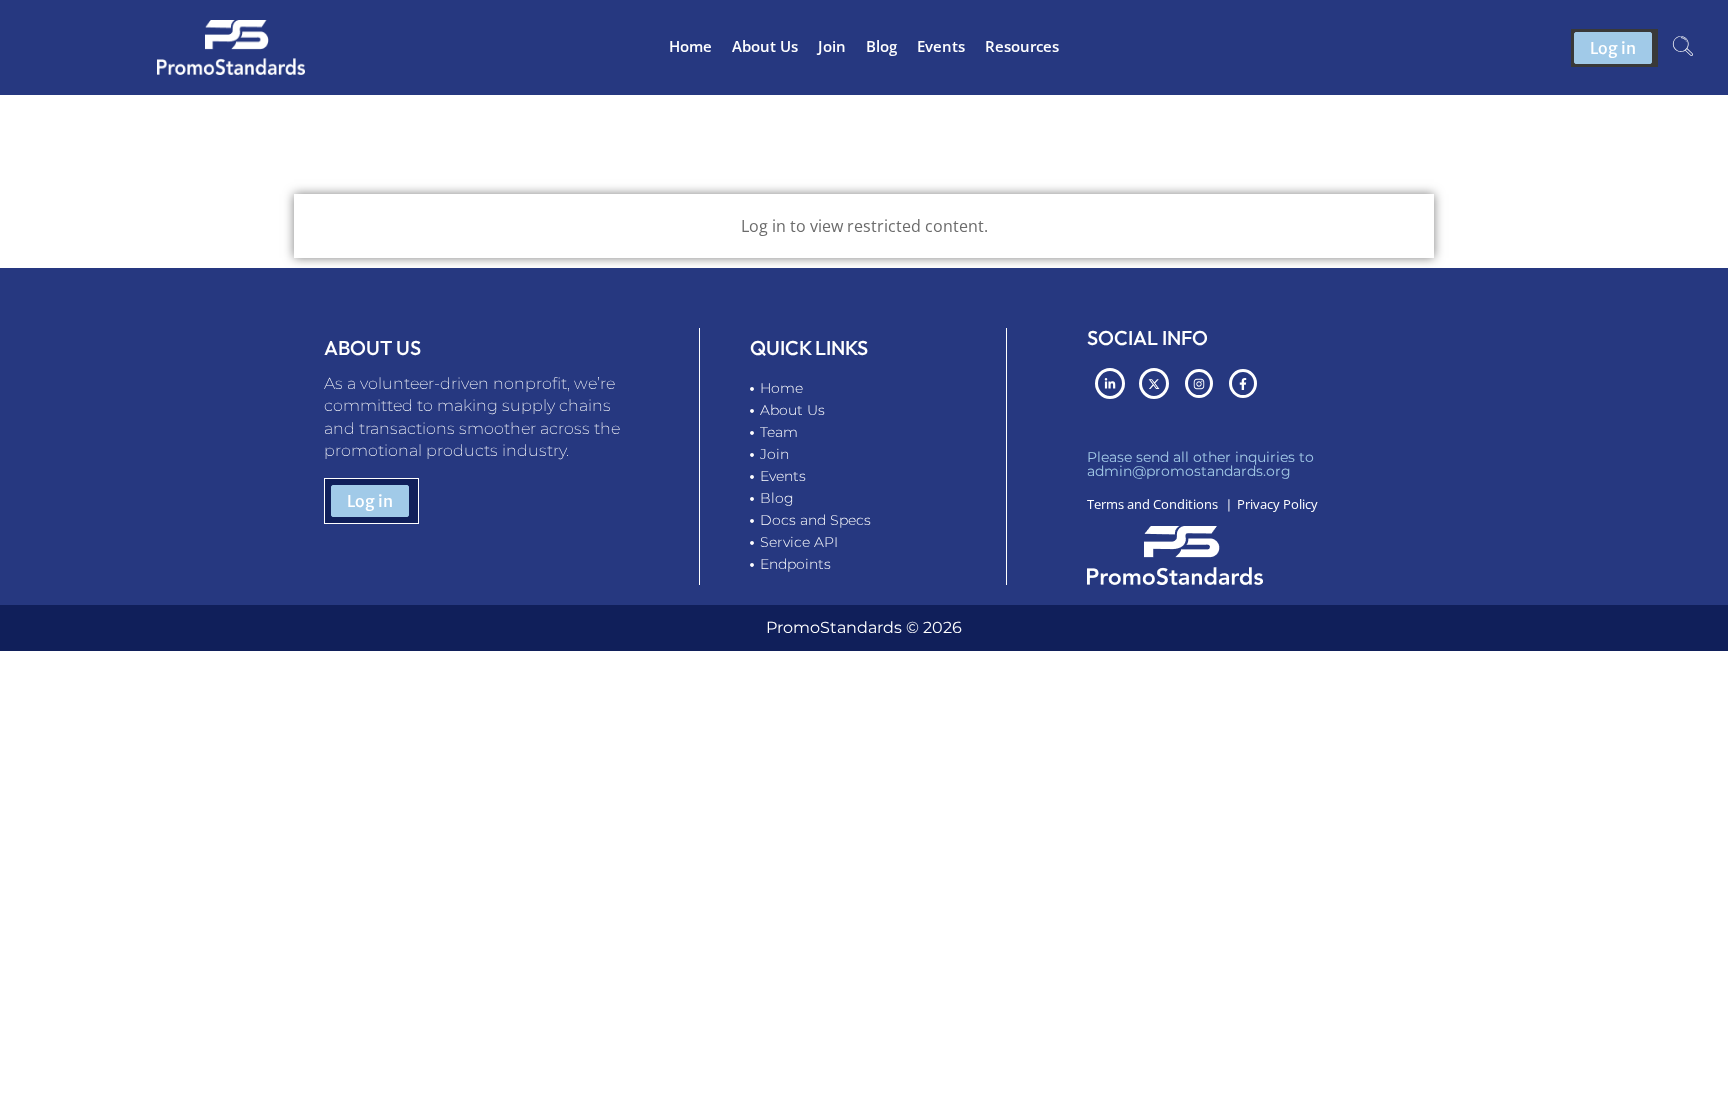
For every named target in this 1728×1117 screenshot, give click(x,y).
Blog (881, 46)
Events (941, 46)
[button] (1683, 48)
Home (690, 46)
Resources (1022, 46)
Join (832, 46)
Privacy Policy (1277, 504)
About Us (765, 46)
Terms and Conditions (1152, 504)
